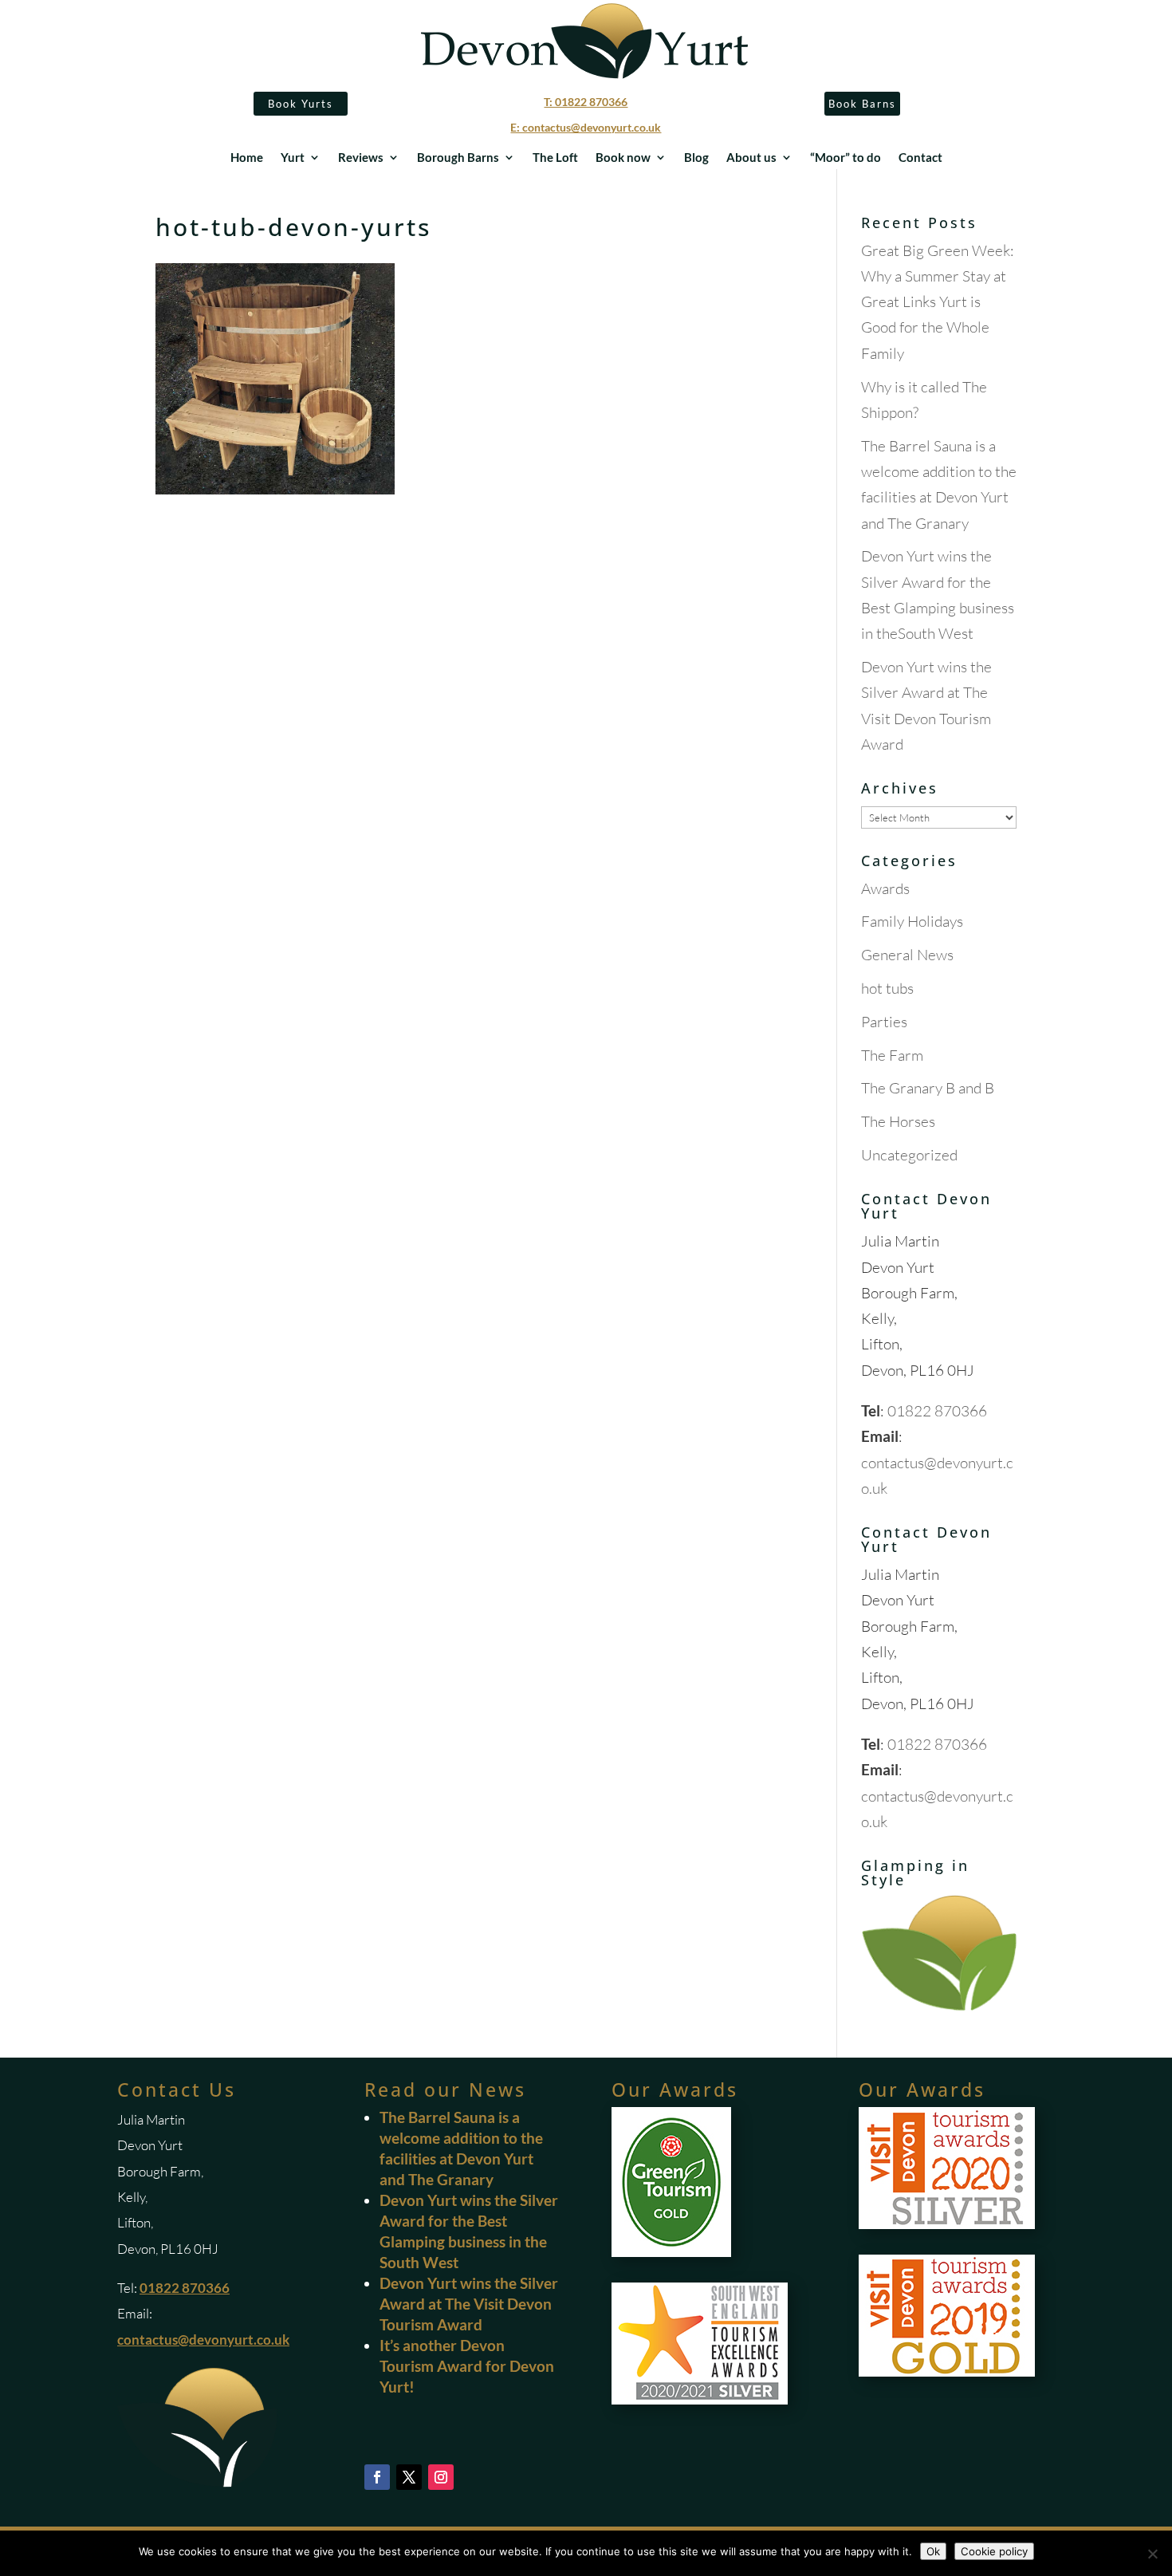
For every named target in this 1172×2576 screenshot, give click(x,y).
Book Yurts (301, 104)
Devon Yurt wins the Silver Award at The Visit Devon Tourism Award (469, 2304)
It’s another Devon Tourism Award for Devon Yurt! (467, 2366)
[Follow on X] (409, 2477)
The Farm (892, 1055)
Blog (696, 158)
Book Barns (862, 104)
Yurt (293, 158)
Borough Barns (458, 158)
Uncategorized (909, 1155)
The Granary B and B (928, 1088)
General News (907, 955)
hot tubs (887, 988)
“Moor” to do (846, 158)
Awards (885, 888)
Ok (933, 2551)
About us (751, 158)
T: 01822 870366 (586, 102)
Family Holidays (912, 921)
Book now (623, 158)
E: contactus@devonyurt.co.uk (586, 127)
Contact (920, 158)
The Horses (898, 1121)
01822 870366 (937, 1411)
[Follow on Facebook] (377, 2477)
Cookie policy (994, 2551)
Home (247, 158)
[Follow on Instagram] (441, 2477)
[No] (1152, 2554)
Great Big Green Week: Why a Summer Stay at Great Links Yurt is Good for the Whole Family (938, 302)
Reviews (361, 158)
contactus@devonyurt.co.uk (203, 2340)
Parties (884, 1022)
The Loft (555, 158)
